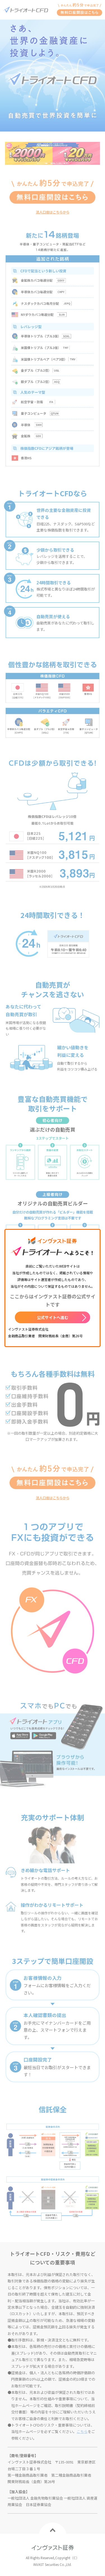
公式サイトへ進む (53, 1317)
